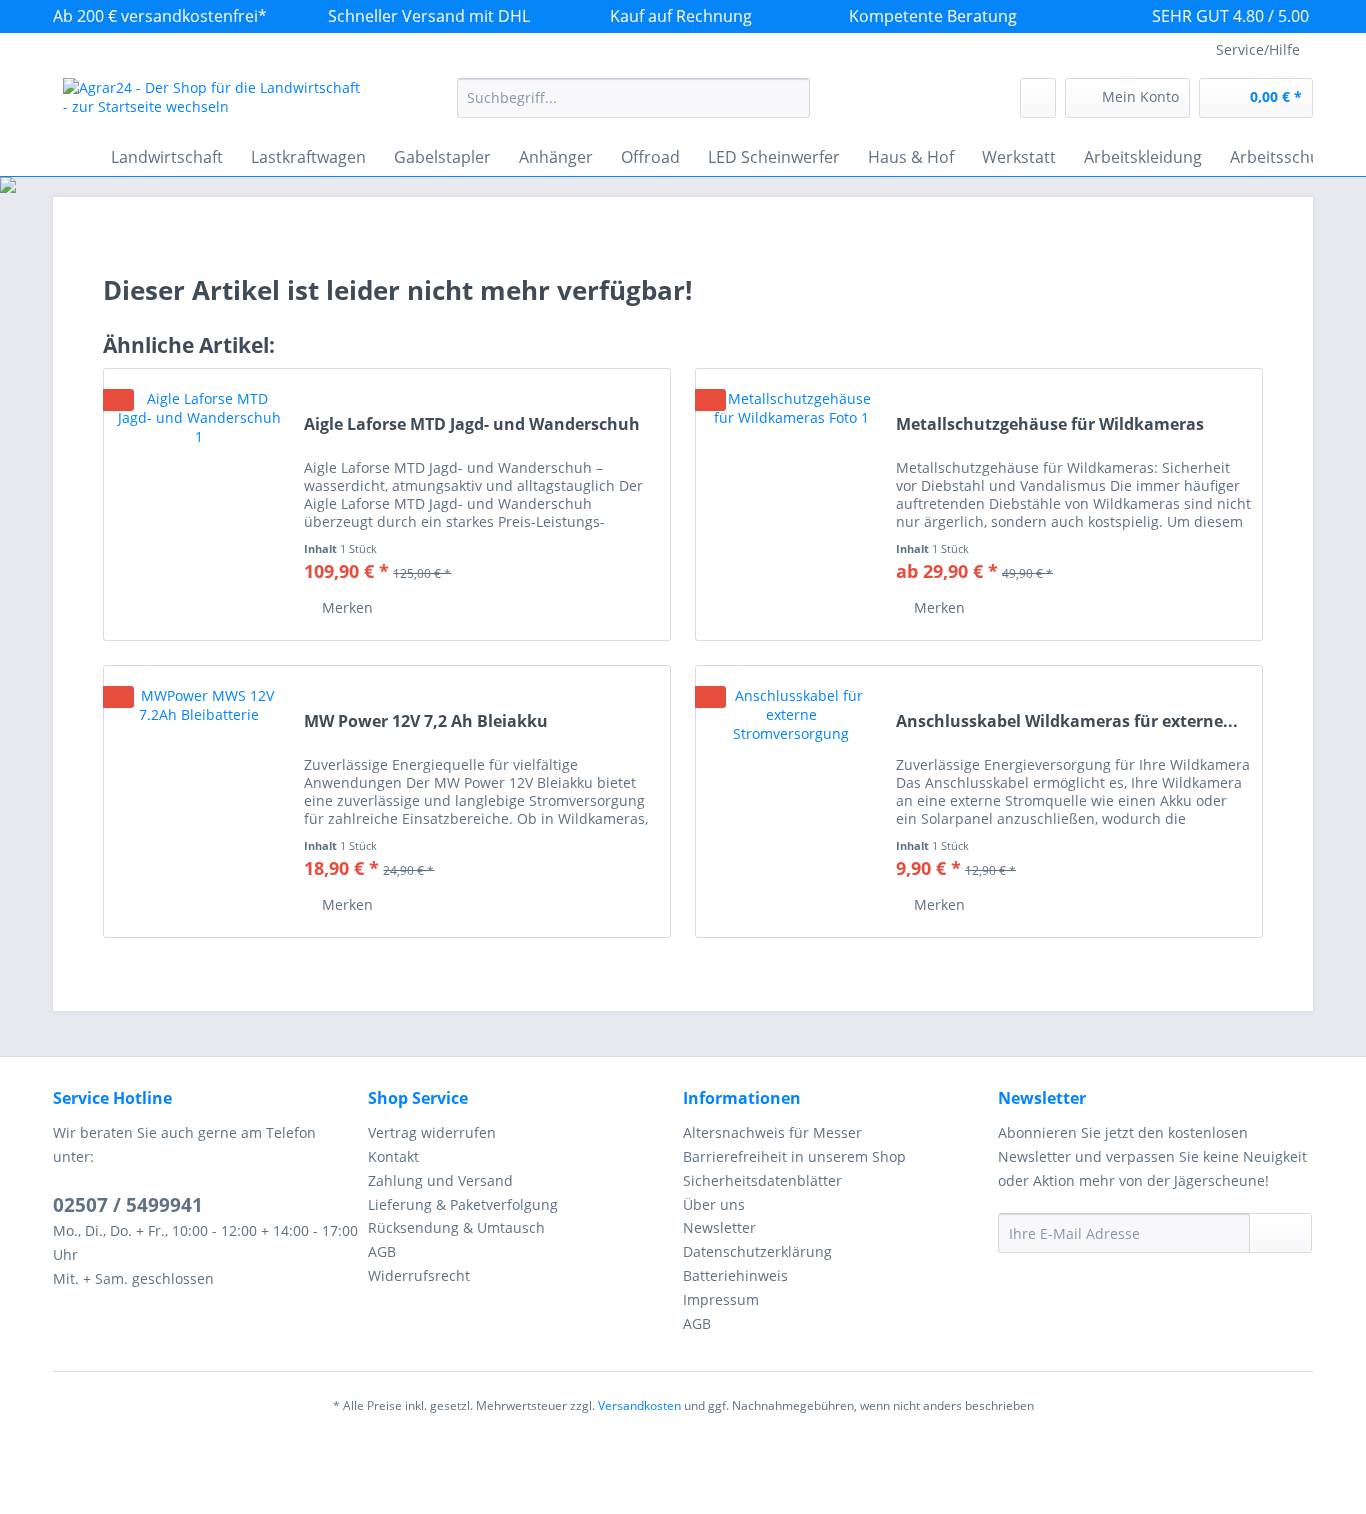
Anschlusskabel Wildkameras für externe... (1067, 721)
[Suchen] (791, 98)
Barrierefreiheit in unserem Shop (794, 1156)
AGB (382, 1251)
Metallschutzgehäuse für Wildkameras (1050, 424)
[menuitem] (633, 107)
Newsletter (719, 1227)
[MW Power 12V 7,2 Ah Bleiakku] (199, 801)
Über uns (714, 1204)
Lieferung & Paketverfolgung (463, 1204)
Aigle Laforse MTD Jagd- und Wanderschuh (472, 424)
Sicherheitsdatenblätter (762, 1180)
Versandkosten (639, 1405)
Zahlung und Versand (440, 1180)
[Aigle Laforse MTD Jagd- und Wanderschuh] (199, 504)
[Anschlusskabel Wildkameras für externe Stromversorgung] (791, 801)
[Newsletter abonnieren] (1280, 1233)
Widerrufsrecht (419, 1275)
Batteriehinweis (735, 1275)
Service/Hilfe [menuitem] (1258, 49)
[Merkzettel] (1038, 98)
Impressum (721, 1299)
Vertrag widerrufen (432, 1132)
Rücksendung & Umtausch (456, 1227)
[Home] (73, 157)
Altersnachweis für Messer (772, 1132)
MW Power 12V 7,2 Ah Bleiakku (426, 721)
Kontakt (393, 1156)
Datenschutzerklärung (757, 1251)
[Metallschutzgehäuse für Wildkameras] (791, 504)
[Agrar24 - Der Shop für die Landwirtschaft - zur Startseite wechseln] (214, 103)
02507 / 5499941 (128, 1205)
